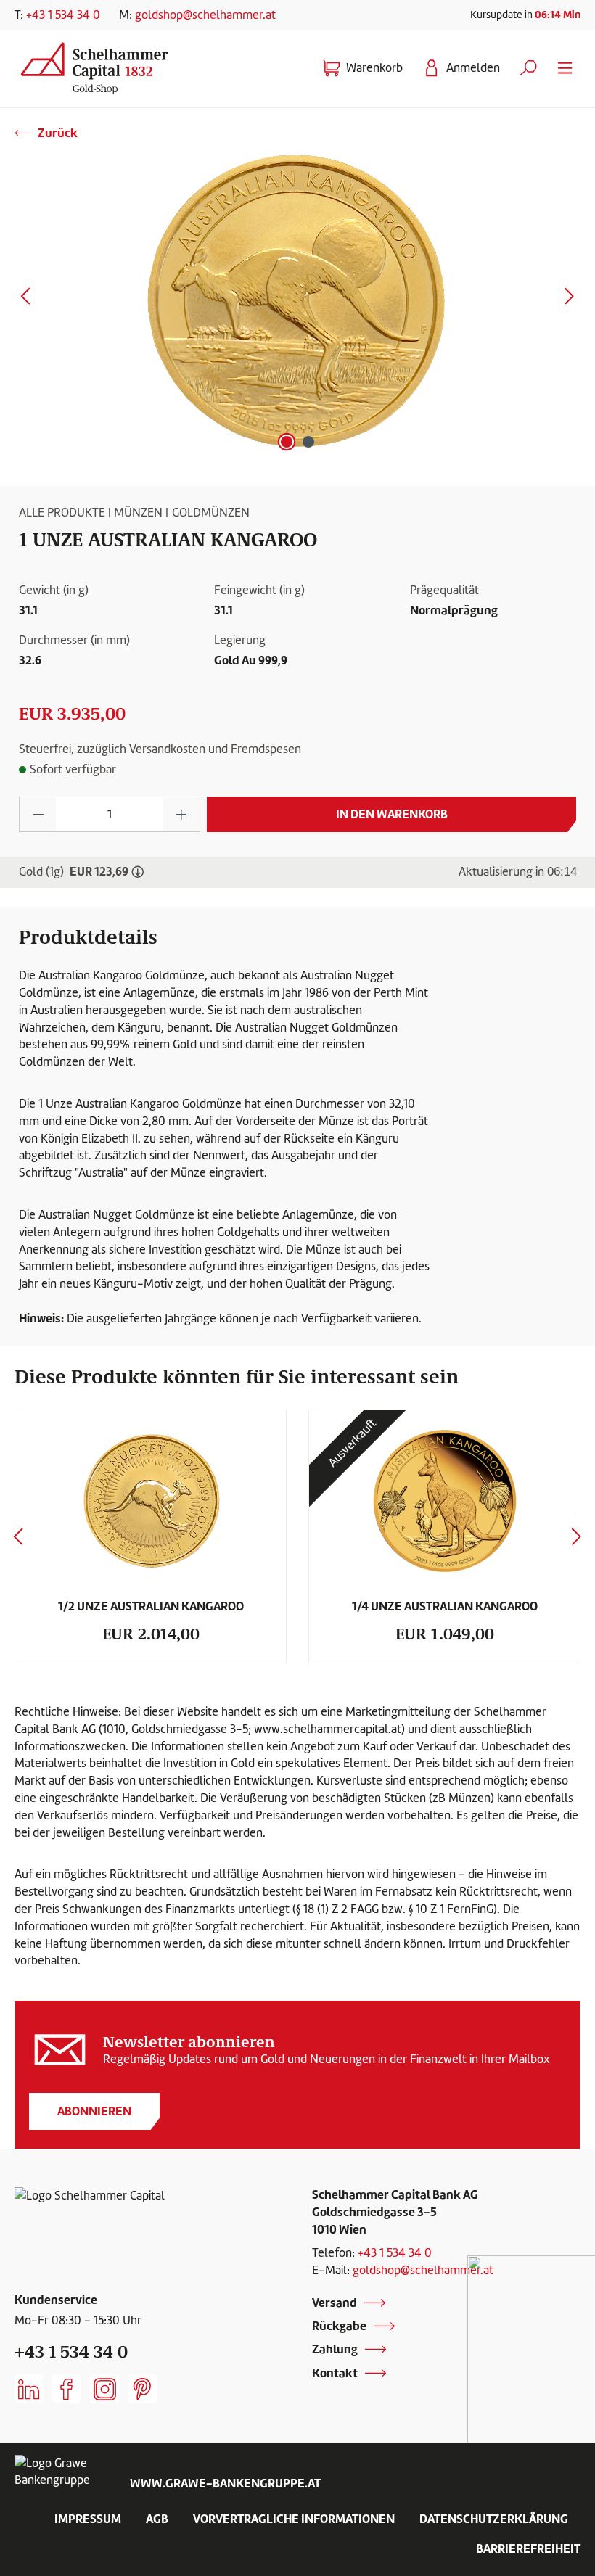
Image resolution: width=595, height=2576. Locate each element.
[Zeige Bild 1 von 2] (287, 442)
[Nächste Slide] (577, 1536)
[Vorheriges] (25, 299)
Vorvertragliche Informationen (294, 2519)
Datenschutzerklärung (494, 2519)
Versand (335, 2303)
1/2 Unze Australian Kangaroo (151, 1606)
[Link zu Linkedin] (29, 2389)
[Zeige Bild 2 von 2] (308, 442)
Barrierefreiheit (528, 2548)
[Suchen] (528, 68)
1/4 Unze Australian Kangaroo (445, 1606)
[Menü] (565, 68)
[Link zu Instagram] (104, 2389)
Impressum (88, 2519)
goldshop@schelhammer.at (205, 15)
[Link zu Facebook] (67, 2389)
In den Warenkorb (392, 814)
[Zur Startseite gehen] (106, 65)
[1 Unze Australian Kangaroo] (297, 299)
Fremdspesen (266, 749)
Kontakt (335, 2373)
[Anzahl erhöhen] (182, 814)
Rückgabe (339, 2326)
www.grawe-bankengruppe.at (225, 2483)
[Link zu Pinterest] (142, 2389)
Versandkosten (169, 749)
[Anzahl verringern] (38, 814)
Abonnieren (94, 2111)
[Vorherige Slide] (18, 1536)
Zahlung (335, 2349)
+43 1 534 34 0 (63, 15)
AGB (157, 2519)
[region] (297, 299)
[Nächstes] (569, 299)
